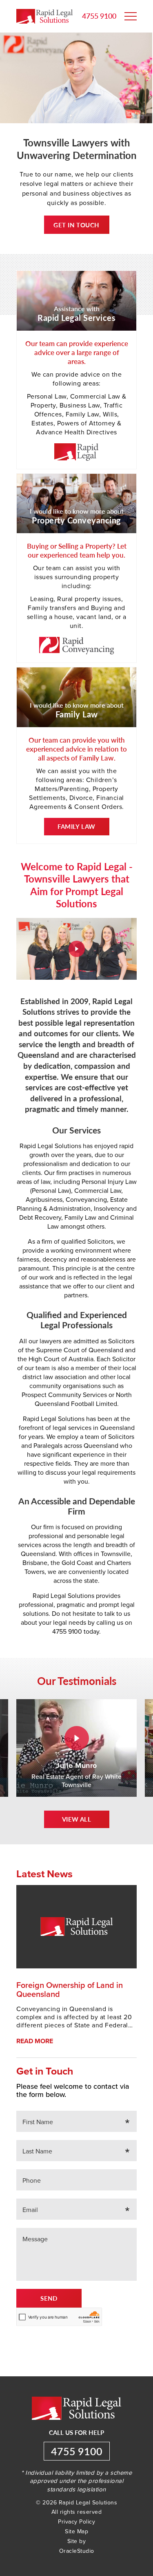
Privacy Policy (76, 2522)
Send (49, 2298)
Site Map (76, 2531)
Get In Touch (76, 225)
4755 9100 (99, 16)
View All (77, 1819)
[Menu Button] (131, 16)
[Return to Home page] (44, 17)
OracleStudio (77, 2551)
